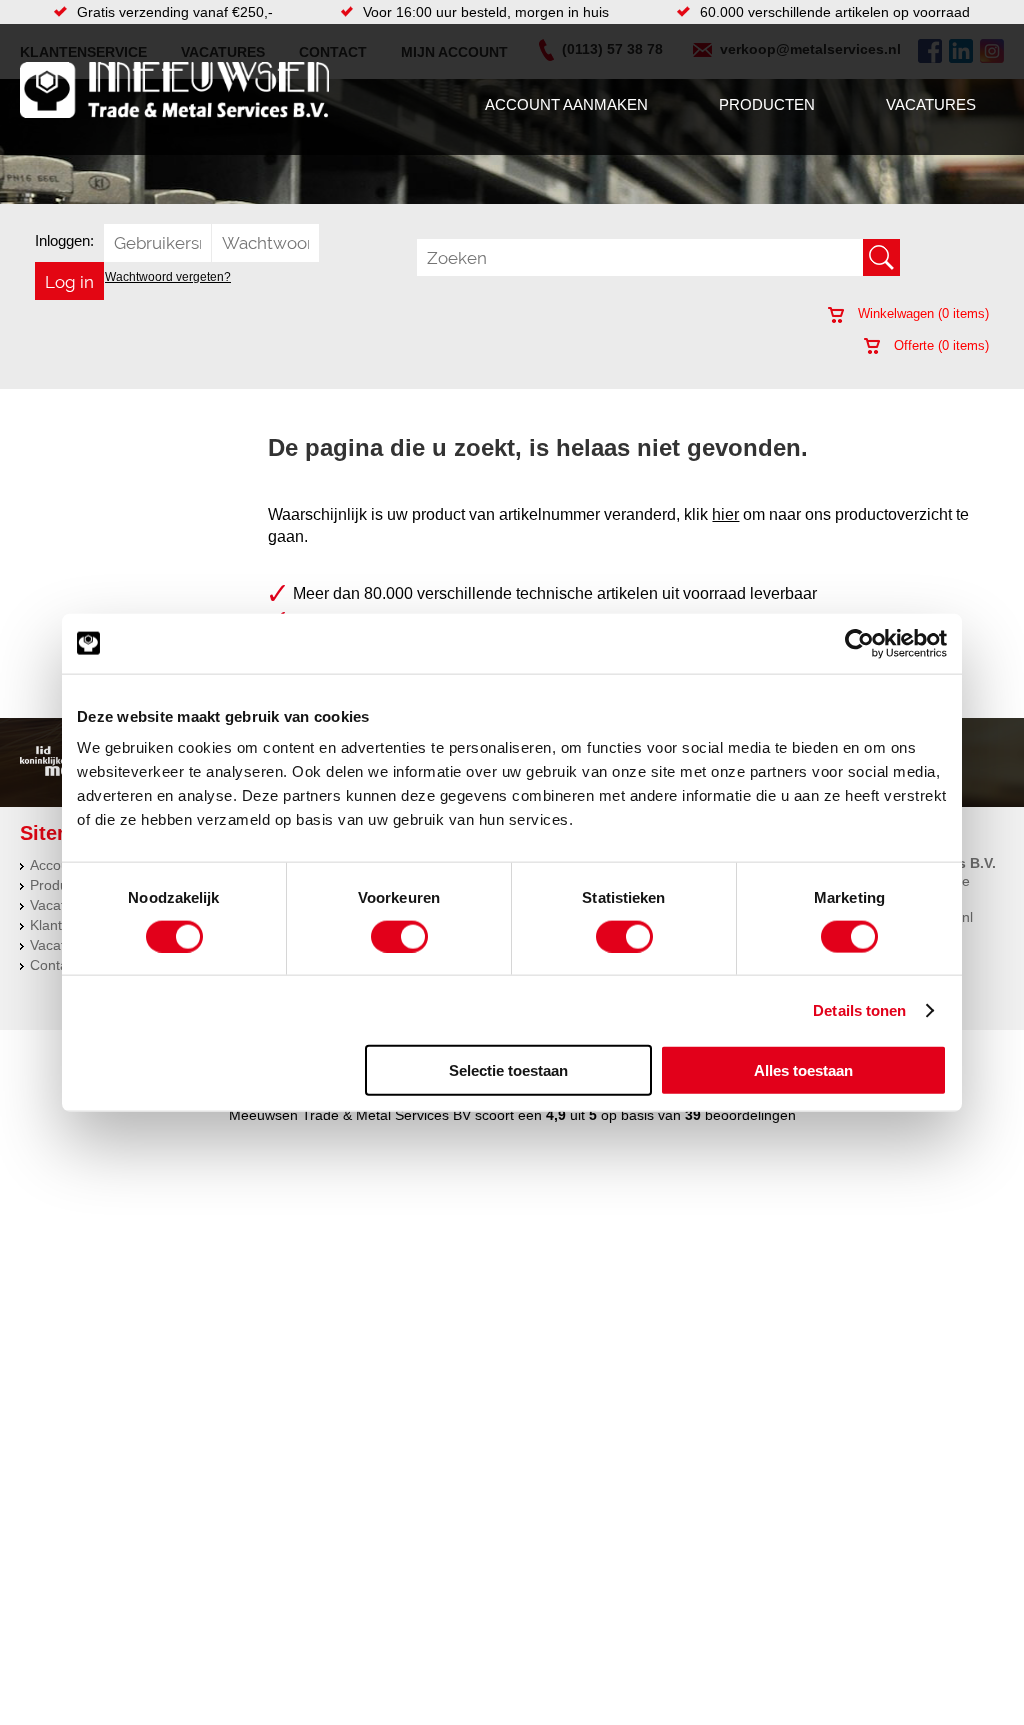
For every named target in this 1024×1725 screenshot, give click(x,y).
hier (725, 514)
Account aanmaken (566, 104)
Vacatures (931, 104)
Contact (54, 965)
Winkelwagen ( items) (921, 313)
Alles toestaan (803, 1070)
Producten (767, 104)
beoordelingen (748, 1115)
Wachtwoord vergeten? (168, 277)
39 (693, 1115)
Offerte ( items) (939, 345)
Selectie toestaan (508, 1070)
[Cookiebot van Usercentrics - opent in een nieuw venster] (859, 643)
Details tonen (859, 1009)
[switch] (399, 936)
